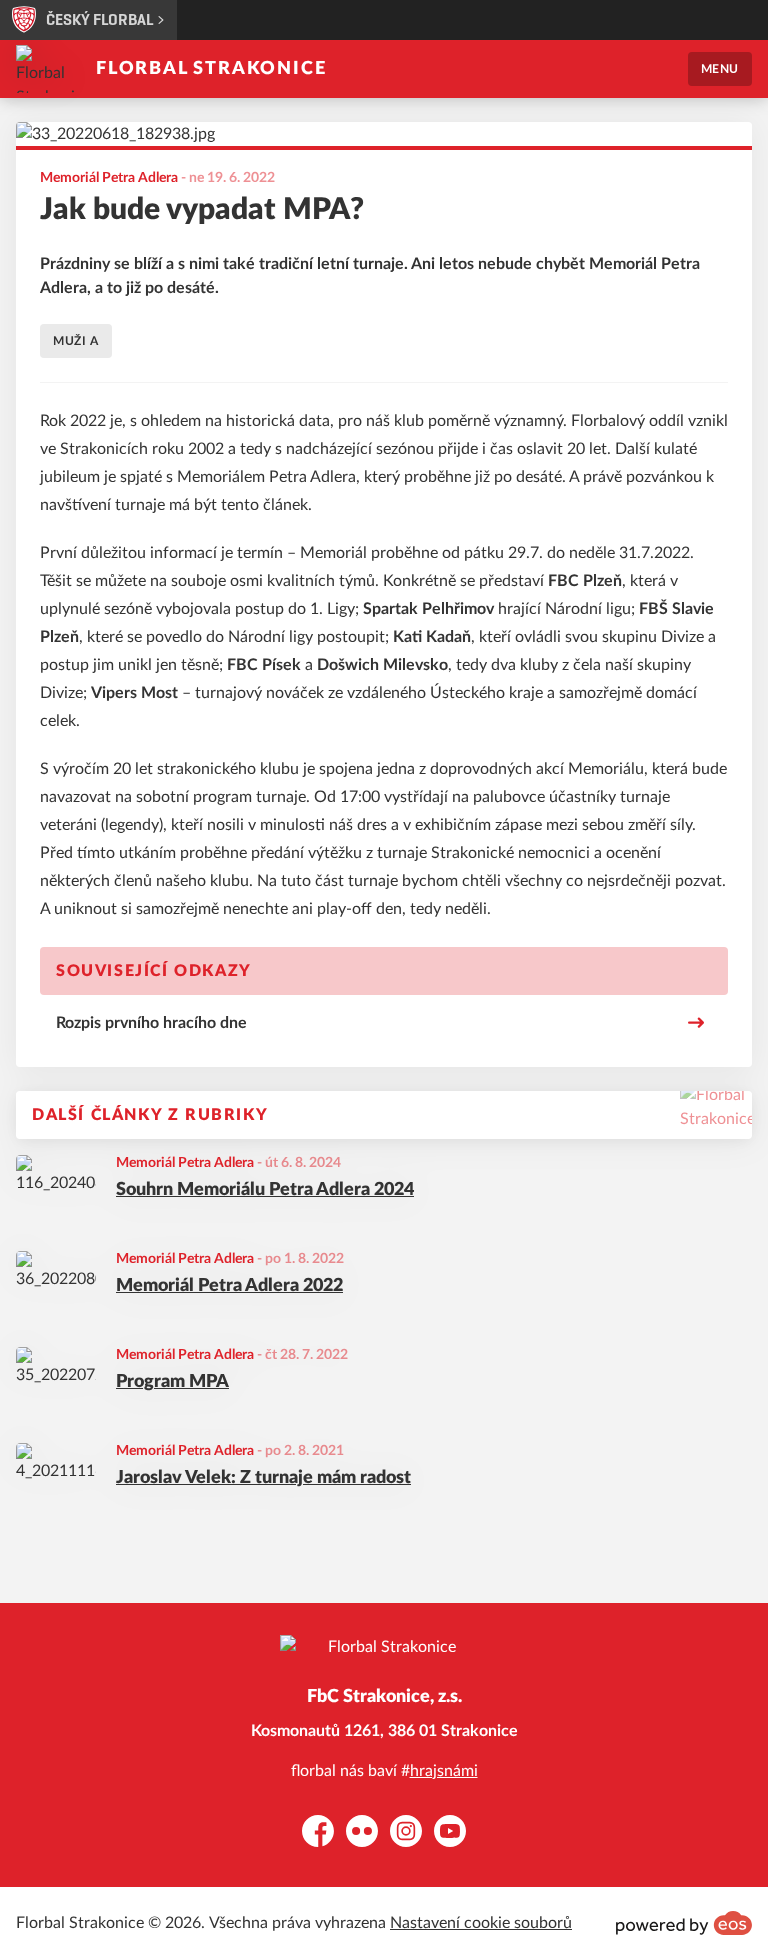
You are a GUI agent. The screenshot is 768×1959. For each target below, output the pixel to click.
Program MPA (172, 1382)
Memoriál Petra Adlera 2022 (229, 1286)
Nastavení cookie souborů (481, 1923)
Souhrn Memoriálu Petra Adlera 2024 (265, 1190)
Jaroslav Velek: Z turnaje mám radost (263, 1478)
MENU (720, 69)
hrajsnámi (444, 1771)
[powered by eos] (684, 1923)
